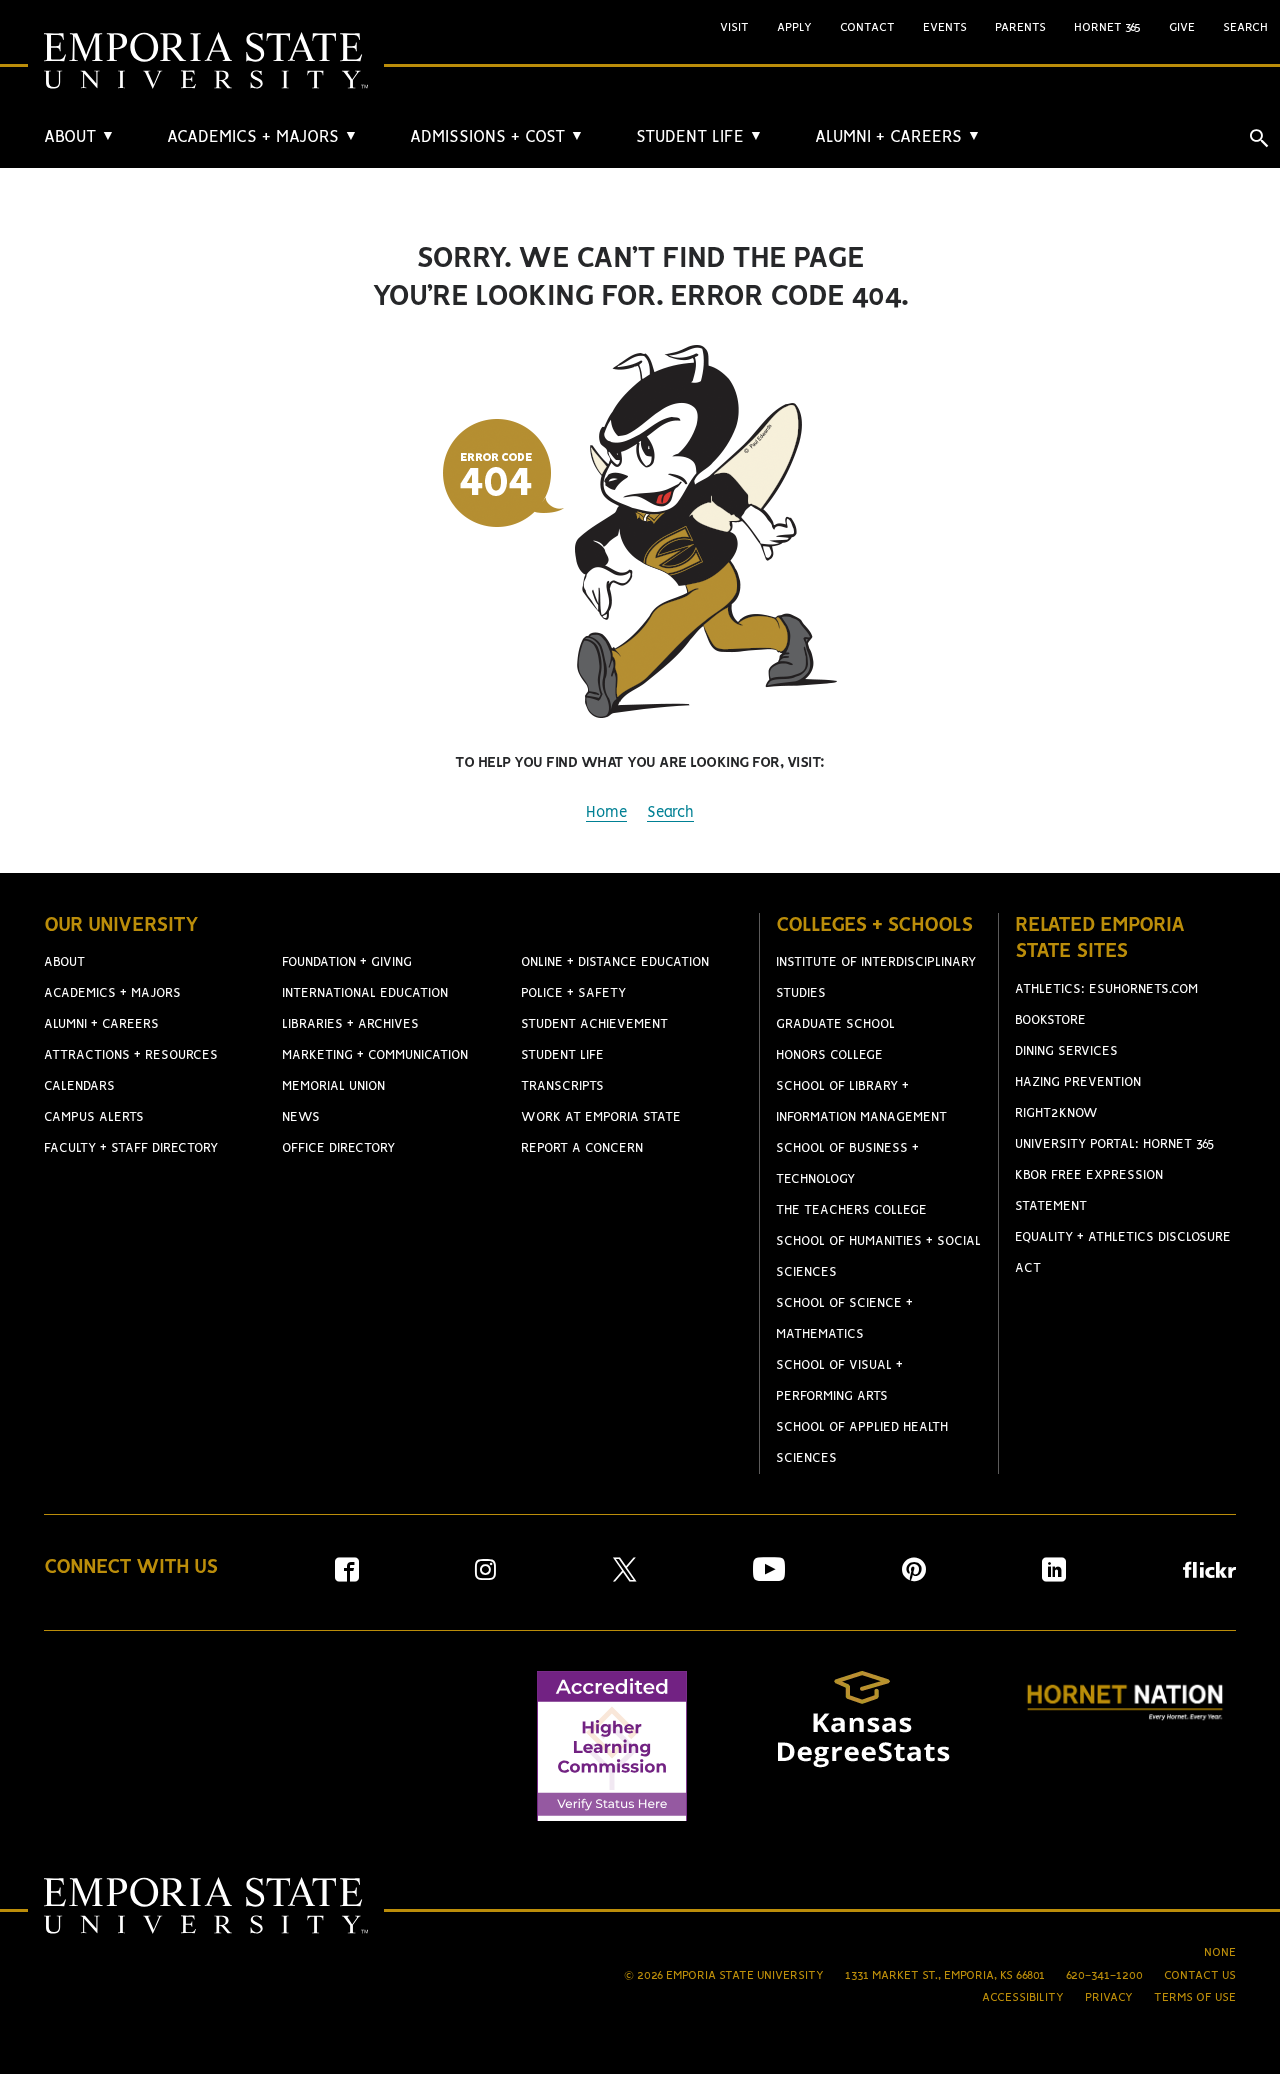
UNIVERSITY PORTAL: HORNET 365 (1115, 1144)
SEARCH (1245, 27)
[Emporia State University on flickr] (1209, 1573)
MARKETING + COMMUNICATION (375, 1055)
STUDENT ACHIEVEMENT (594, 1024)
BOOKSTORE (1050, 1020)
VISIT (734, 27)
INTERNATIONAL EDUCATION (365, 993)
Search (670, 813)
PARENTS (1020, 27)
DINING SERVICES (1066, 1051)
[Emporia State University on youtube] (769, 1576)
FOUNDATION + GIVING (347, 962)
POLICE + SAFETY (573, 993)
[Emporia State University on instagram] (485, 1576)
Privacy (1109, 1997)
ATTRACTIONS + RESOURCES (131, 1055)
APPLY (794, 27)
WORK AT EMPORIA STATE (601, 1117)
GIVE (1182, 27)
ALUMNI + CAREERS (898, 137)
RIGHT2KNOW (1056, 1113)
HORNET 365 (1107, 27)
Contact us (1200, 1975)
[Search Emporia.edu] (1259, 138)
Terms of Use (1195, 1997)
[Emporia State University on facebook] (347, 1576)
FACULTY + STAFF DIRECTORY (131, 1148)
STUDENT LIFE (699, 137)
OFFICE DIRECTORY (338, 1148)
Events (945, 27)
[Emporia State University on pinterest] (914, 1576)
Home (606, 813)
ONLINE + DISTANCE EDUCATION (615, 962)
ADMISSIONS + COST (497, 137)
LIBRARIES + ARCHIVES (350, 1024)
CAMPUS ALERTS (94, 1117)
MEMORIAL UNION (333, 1086)
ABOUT (79, 137)
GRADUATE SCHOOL (835, 1024)
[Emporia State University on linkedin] (1054, 1576)
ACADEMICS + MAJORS (262, 137)
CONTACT (867, 27)
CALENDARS (79, 1086)
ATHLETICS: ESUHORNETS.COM (1106, 989)
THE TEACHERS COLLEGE (851, 1210)
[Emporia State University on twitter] (624, 1576)
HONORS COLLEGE (829, 1055)
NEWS (301, 1117)
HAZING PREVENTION (1078, 1082)
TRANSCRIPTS (562, 1086)
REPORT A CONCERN (582, 1148)
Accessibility (1023, 1997)
